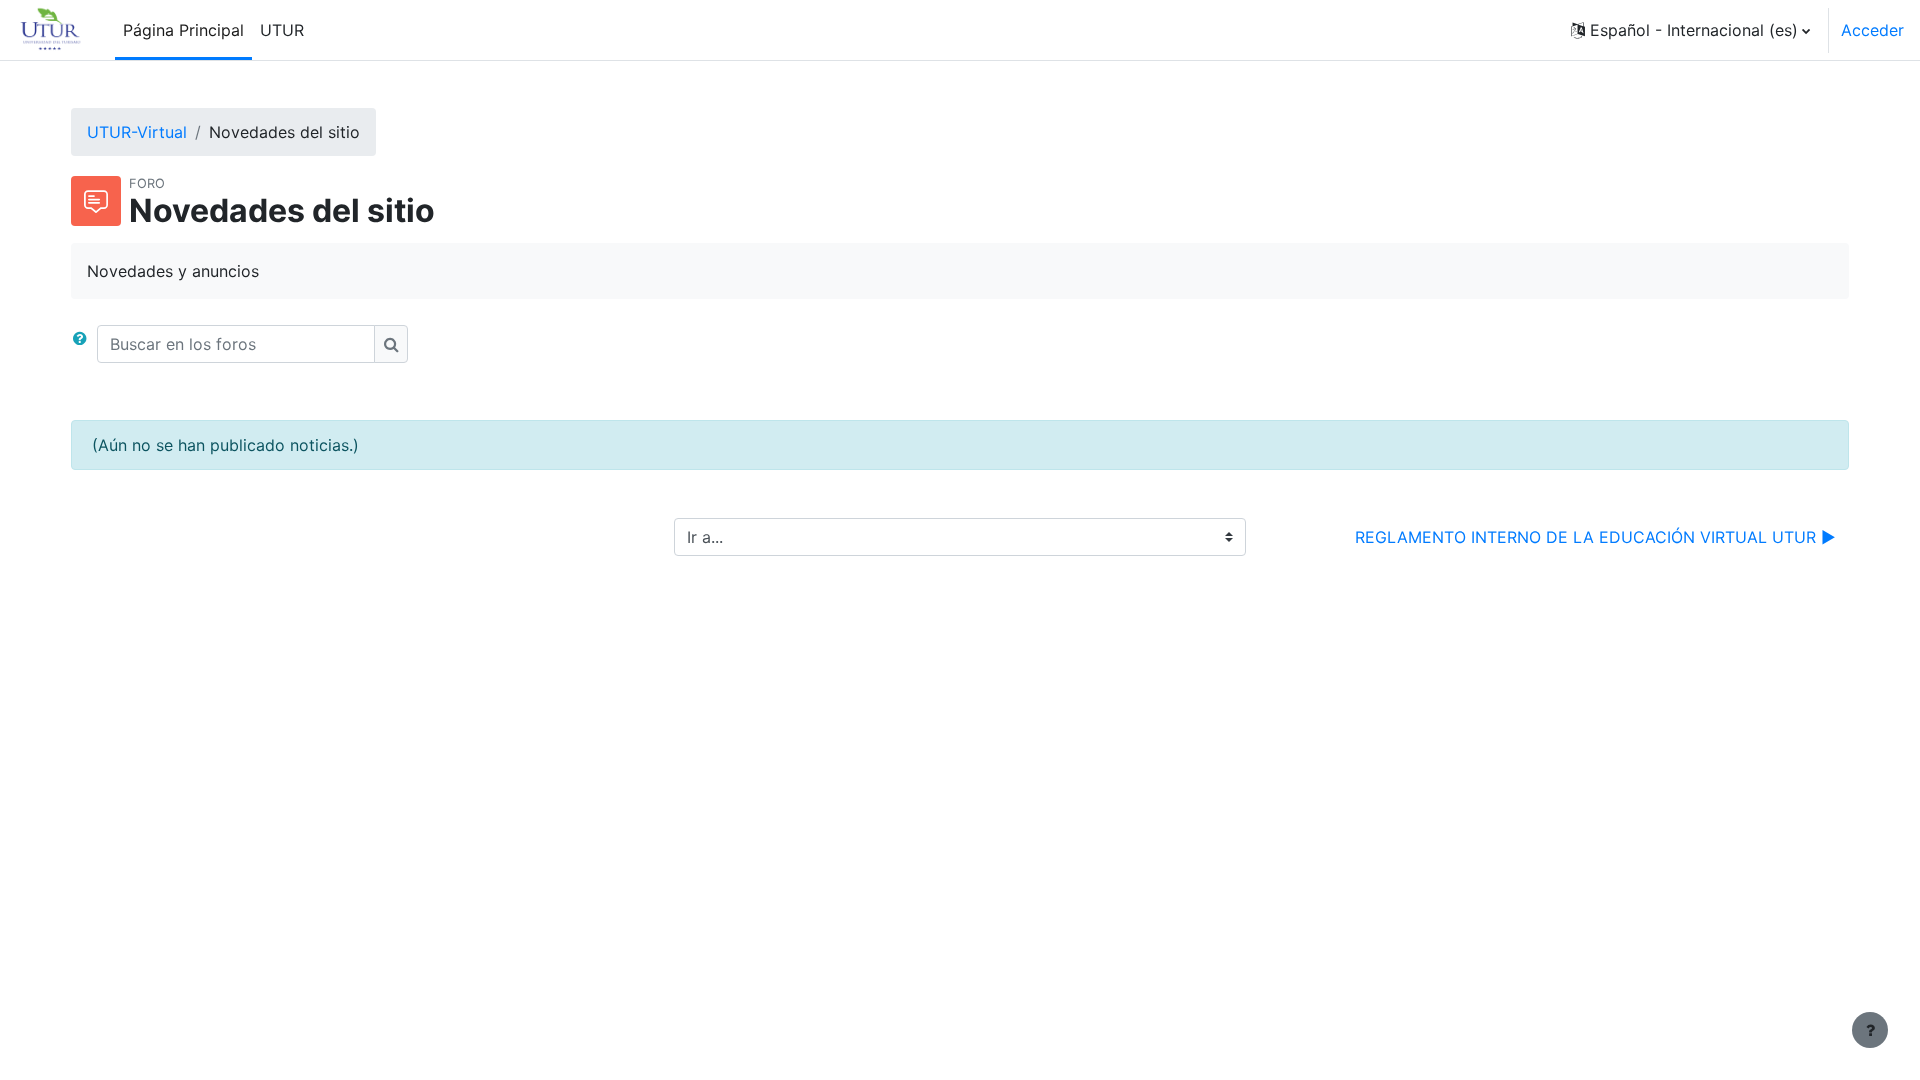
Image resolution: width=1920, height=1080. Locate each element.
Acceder (1872, 30)
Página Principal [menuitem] (183, 30)
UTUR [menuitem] (282, 30)
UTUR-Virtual (137, 132)
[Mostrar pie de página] (1870, 1030)
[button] (1690, 30)
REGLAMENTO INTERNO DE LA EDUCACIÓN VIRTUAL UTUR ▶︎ (1595, 537)
